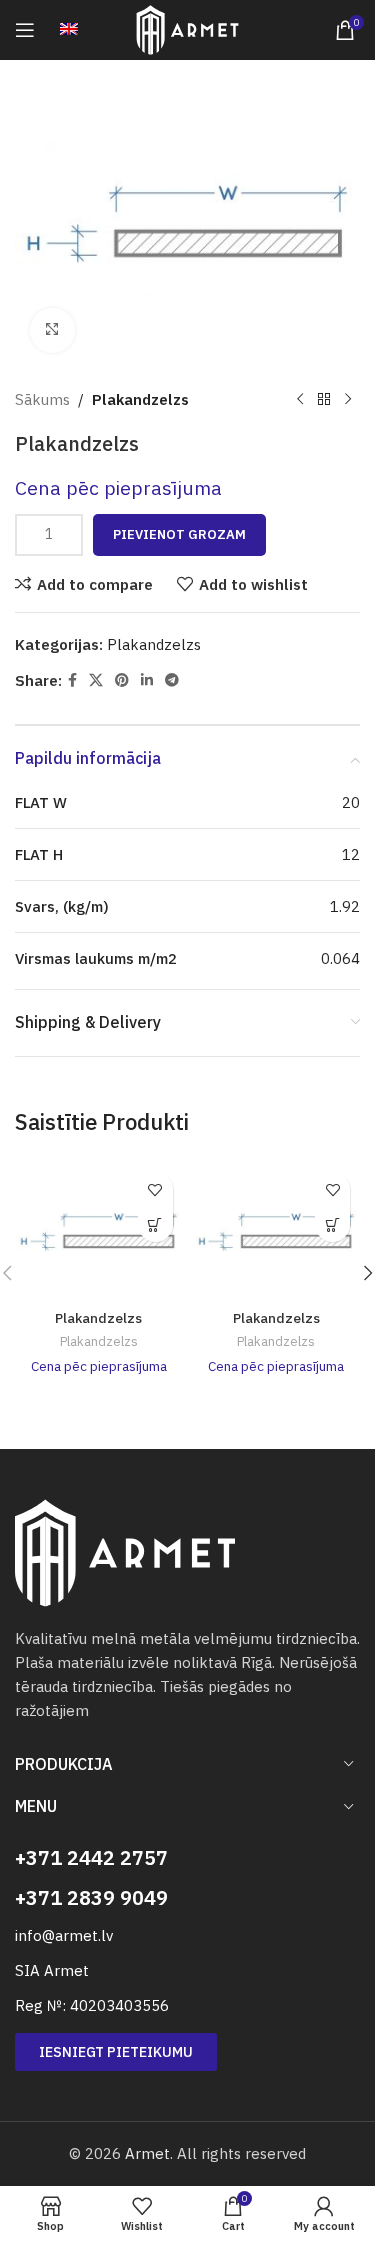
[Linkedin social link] (147, 680)
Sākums (42, 399)
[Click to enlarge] (52, 330)
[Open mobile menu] (25, 30)
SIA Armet (52, 1970)
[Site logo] (187, 28)
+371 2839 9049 (91, 1897)
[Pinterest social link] (122, 680)
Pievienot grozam (179, 534)
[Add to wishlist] (155, 1189)
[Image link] (125, 1551)
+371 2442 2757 (91, 1857)
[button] (155, 1224)
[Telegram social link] (172, 680)
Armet (147, 2153)
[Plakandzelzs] (99, 1232)
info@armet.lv (64, 1935)
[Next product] (348, 400)
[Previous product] (300, 400)
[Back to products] (324, 400)
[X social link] (96, 680)
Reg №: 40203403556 (92, 2005)
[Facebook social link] (72, 680)
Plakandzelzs (140, 399)
